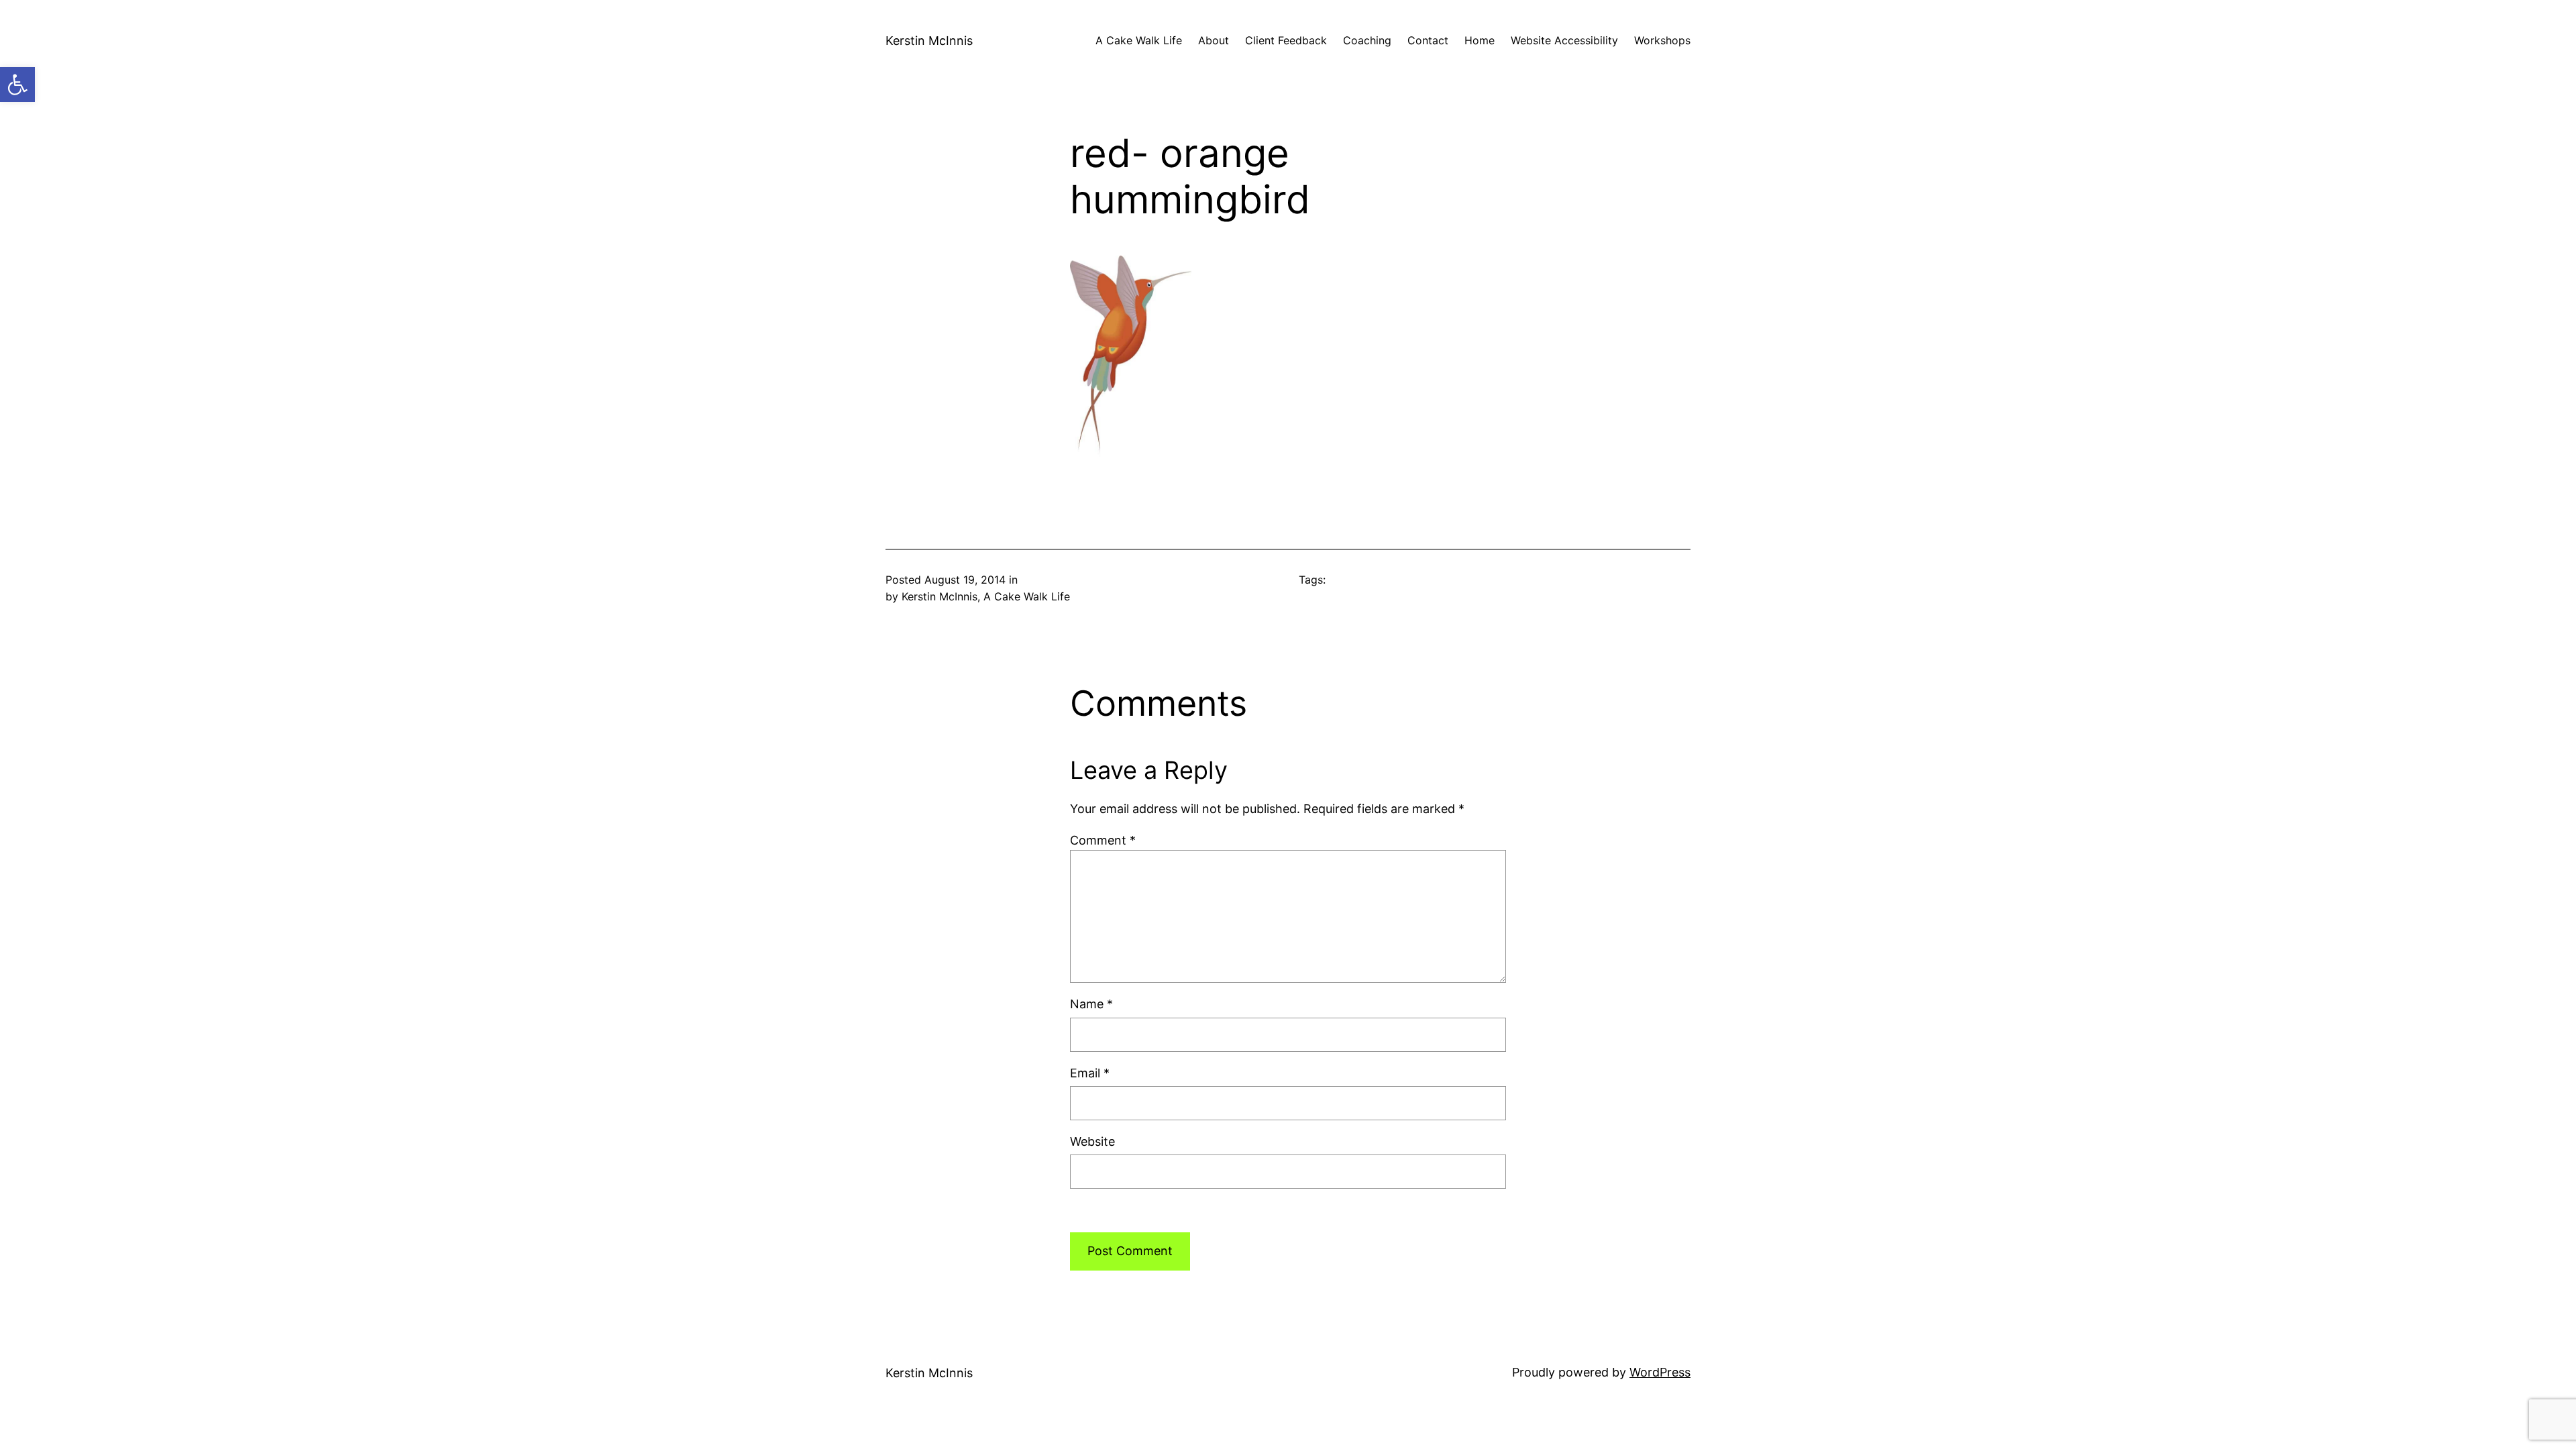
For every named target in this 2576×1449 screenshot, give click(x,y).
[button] (17, 85)
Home (1480, 40)
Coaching (1367, 40)
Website (1092, 1141)
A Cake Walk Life (1139, 40)
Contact (1428, 40)
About (1214, 40)
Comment (1103, 840)
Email (1090, 1073)
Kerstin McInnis (929, 41)
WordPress (1660, 1372)
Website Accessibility (1564, 40)
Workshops (1662, 40)
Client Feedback (1286, 40)
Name (1091, 1004)
